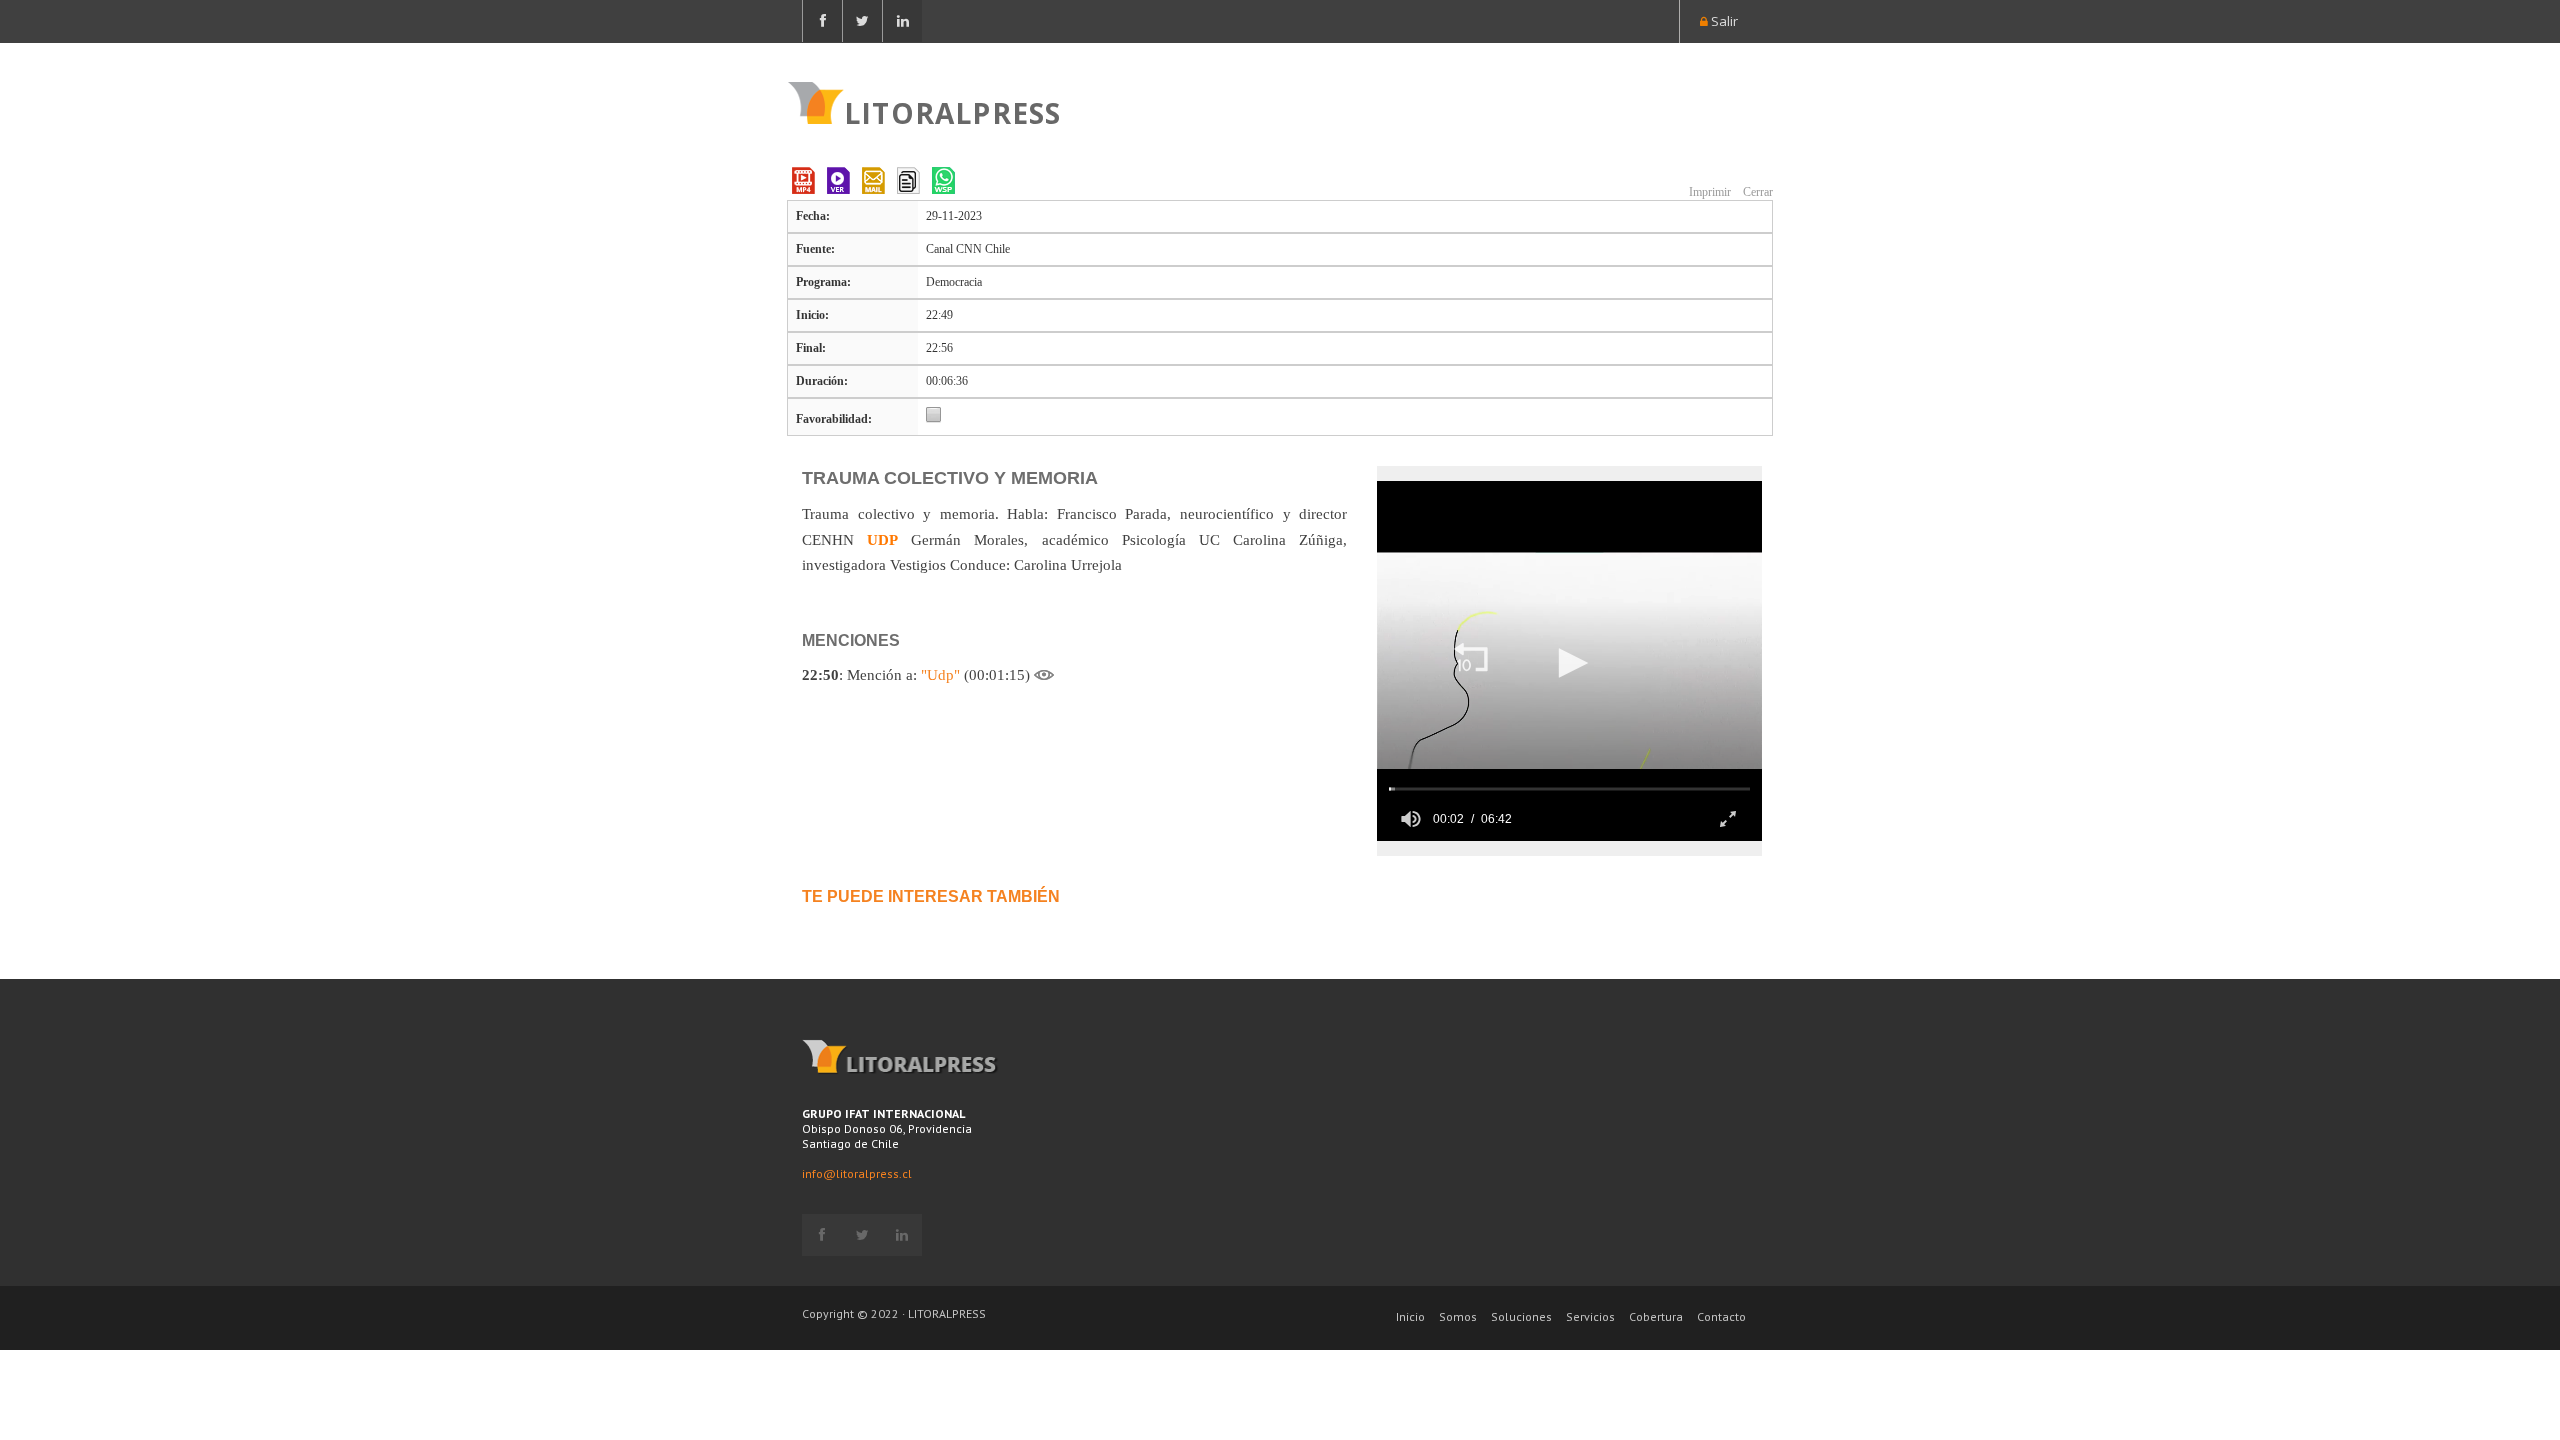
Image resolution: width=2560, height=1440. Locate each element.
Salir (1723, 21)
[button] (1471, 659)
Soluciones (1521, 1316)
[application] (1569, 661)
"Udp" (940, 675)
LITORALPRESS (952, 111)
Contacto (1721, 1316)
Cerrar (1756, 192)
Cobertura (1656, 1316)
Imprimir (1708, 192)
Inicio (1410, 1316)
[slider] (1569, 788)
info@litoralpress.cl (857, 1173)
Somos (1458, 1316)
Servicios (1590, 1316)
